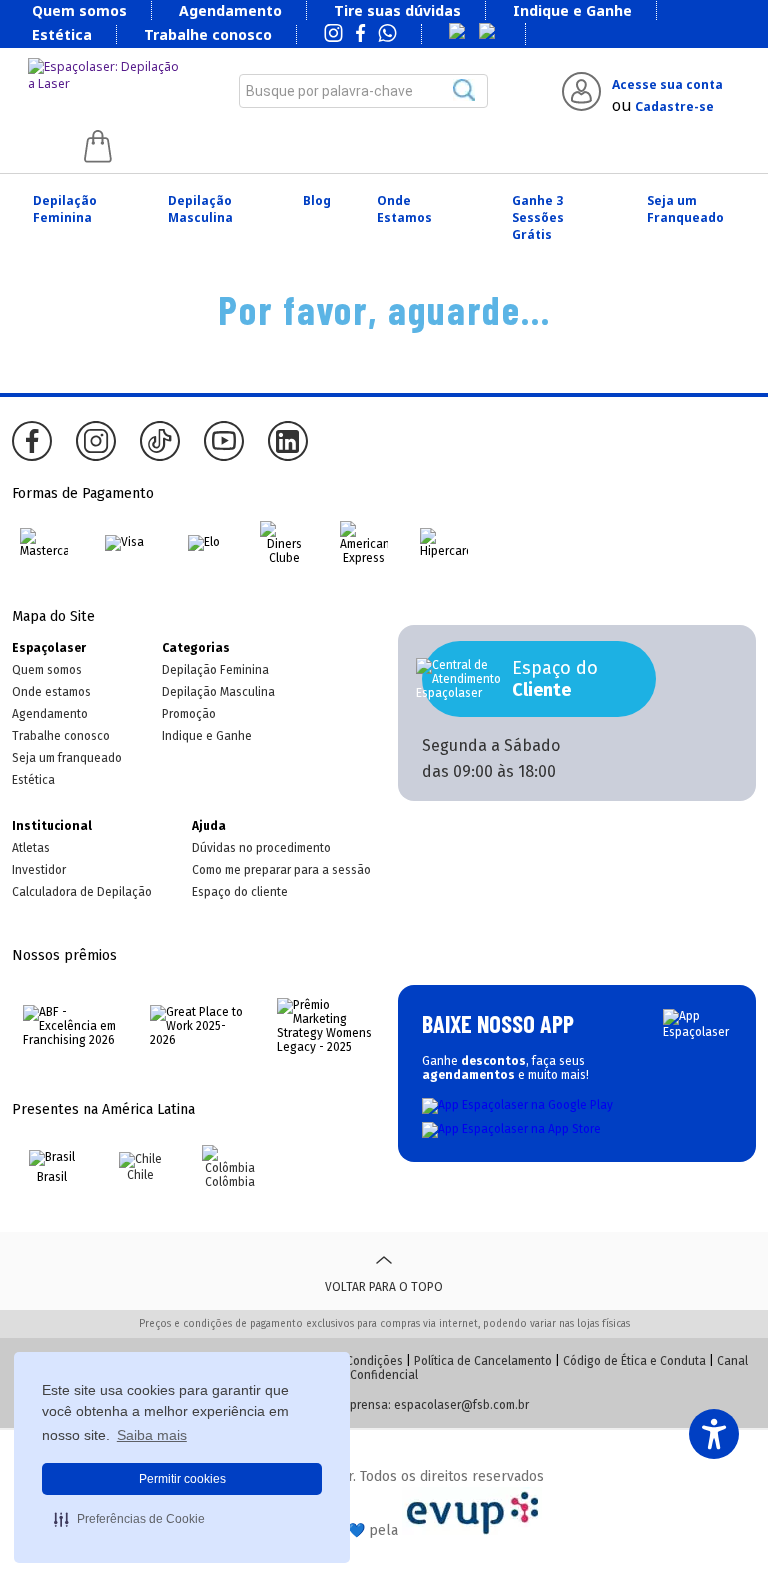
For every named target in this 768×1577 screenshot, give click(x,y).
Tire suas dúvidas (397, 10)
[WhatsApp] (387, 35)
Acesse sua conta (667, 84)
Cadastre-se (674, 106)
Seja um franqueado (67, 758)
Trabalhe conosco (208, 34)
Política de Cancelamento (483, 1361)
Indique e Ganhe (572, 10)
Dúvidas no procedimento (261, 848)
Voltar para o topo (384, 1287)
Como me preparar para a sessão (281, 870)
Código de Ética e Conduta (634, 1361)
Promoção (189, 714)
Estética (62, 34)
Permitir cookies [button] (182, 1479)
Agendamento (230, 10)
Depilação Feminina (65, 209)
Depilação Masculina (200, 209)
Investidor (39, 870)
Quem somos (79, 10)
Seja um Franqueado (685, 209)
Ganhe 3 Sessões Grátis (538, 217)
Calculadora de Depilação (82, 892)
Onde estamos (51, 692)
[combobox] (363, 91)
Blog (317, 200)
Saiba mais (152, 1435)
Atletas (31, 848)
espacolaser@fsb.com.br (461, 1405)
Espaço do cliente (240, 892)
